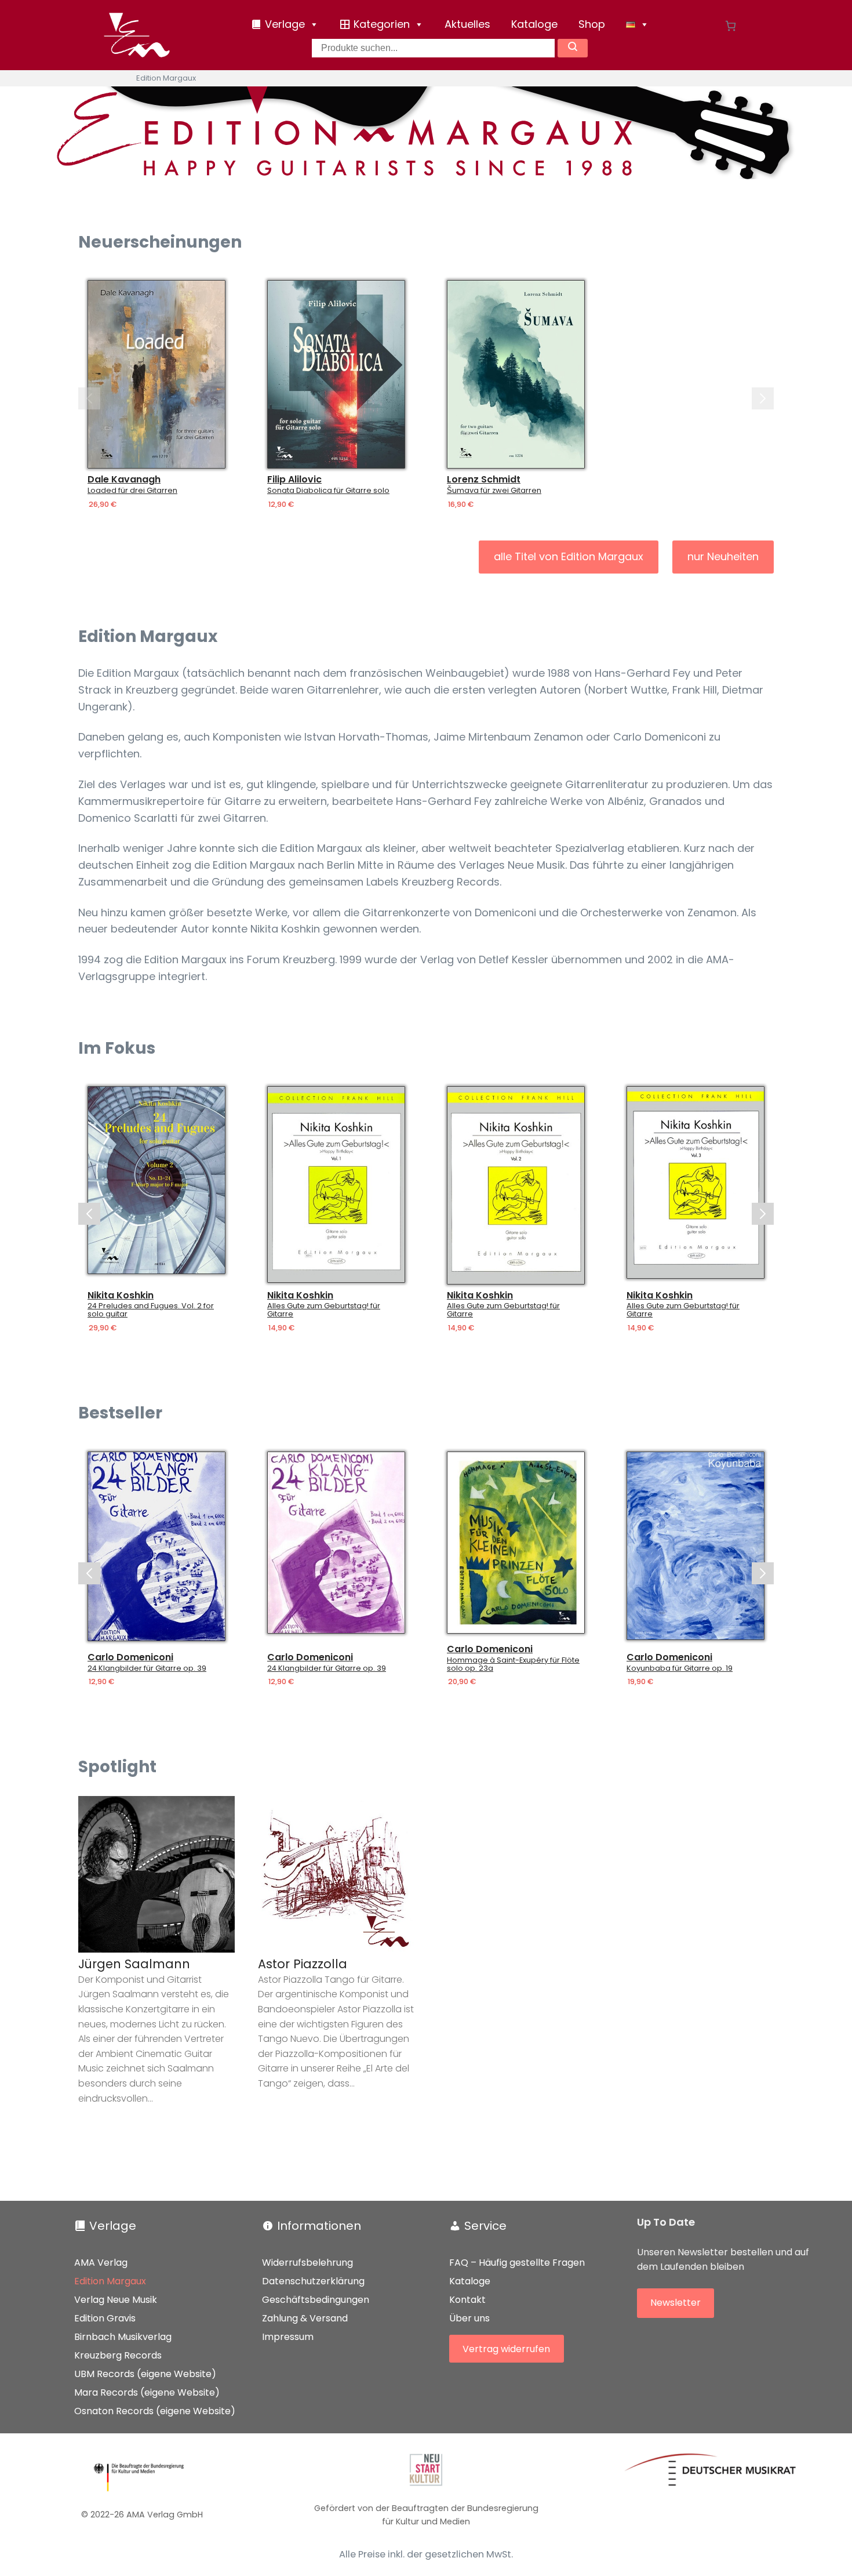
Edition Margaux (110, 2281)
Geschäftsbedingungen (316, 2300)
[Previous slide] (89, 398)
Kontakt (467, 2300)
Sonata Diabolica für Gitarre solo (328, 491)
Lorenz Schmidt (484, 480)
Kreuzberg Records (118, 2355)
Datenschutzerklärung (313, 2281)
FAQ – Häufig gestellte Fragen (517, 2263)
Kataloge (534, 24)
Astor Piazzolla (303, 1964)
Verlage (113, 2226)
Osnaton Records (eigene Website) (155, 2411)
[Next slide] (763, 398)
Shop (592, 24)
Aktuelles (467, 24)
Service (485, 2226)
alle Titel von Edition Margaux (569, 556)
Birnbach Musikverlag (123, 2337)
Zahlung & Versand (305, 2318)
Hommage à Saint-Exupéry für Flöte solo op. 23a (513, 1664)
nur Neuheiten (723, 556)
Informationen (319, 2226)
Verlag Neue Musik (116, 2300)
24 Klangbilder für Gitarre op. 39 (147, 1668)
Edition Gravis (105, 2318)
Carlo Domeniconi (130, 1657)
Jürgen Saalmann (134, 1964)
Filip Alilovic (294, 480)
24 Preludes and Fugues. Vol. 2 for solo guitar (151, 1311)
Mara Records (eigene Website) (147, 2392)
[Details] (156, 374)
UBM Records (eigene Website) (145, 2374)
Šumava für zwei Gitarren (494, 491)
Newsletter (676, 2303)
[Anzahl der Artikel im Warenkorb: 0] (731, 26)
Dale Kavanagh (124, 480)
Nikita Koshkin (121, 1296)
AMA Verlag (101, 2263)
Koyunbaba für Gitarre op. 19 (680, 1668)
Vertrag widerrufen (506, 2349)
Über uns (469, 2318)
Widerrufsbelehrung (307, 2263)
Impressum (288, 2337)
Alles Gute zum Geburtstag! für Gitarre (324, 1311)
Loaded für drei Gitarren (132, 491)
